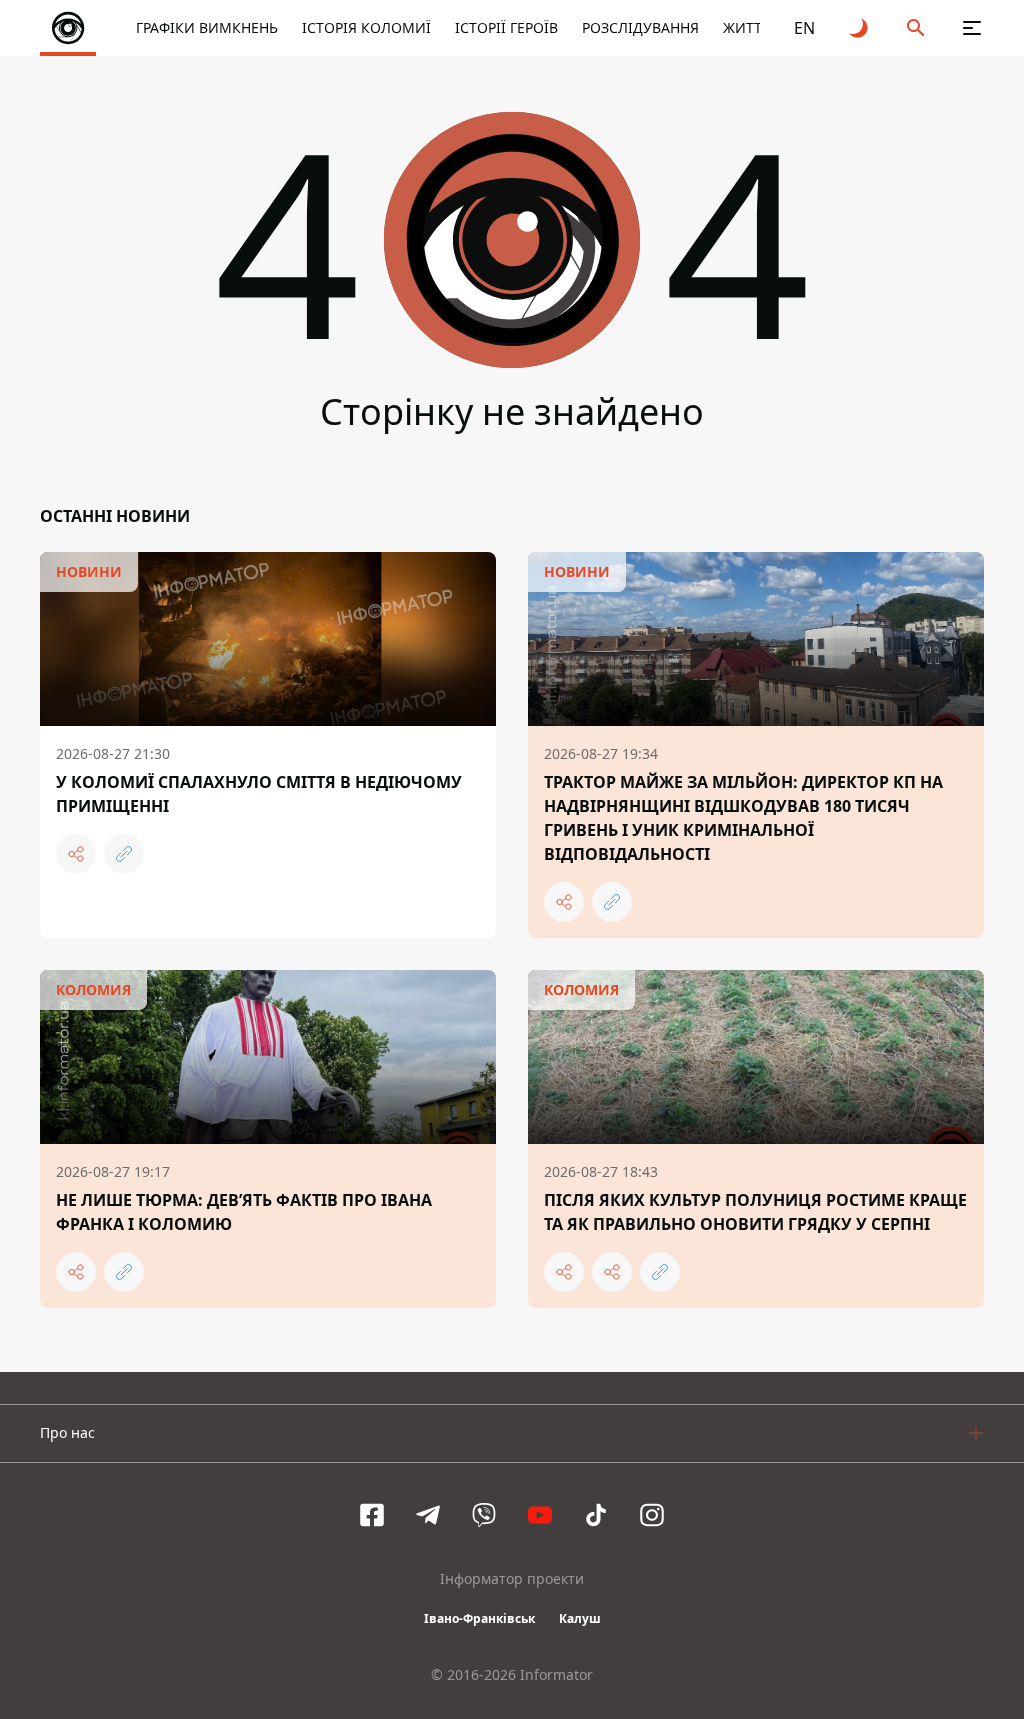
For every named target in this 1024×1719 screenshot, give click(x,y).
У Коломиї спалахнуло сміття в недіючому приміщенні (259, 794)
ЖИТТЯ (747, 27)
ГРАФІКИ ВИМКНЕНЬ (207, 27)
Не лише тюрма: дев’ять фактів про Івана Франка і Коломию (244, 1212)
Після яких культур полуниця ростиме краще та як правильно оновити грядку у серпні (755, 1212)
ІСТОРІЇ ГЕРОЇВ (506, 27)
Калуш (580, 1618)
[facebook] (372, 1515)
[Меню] (972, 28)
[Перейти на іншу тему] (860, 28)
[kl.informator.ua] (68, 28)
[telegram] (428, 1515)
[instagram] (652, 1515)
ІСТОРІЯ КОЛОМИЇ (366, 27)
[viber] (484, 1515)
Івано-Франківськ (479, 1618)
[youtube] (540, 1515)
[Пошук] (916, 28)
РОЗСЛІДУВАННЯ (640, 27)
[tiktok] (596, 1515)
